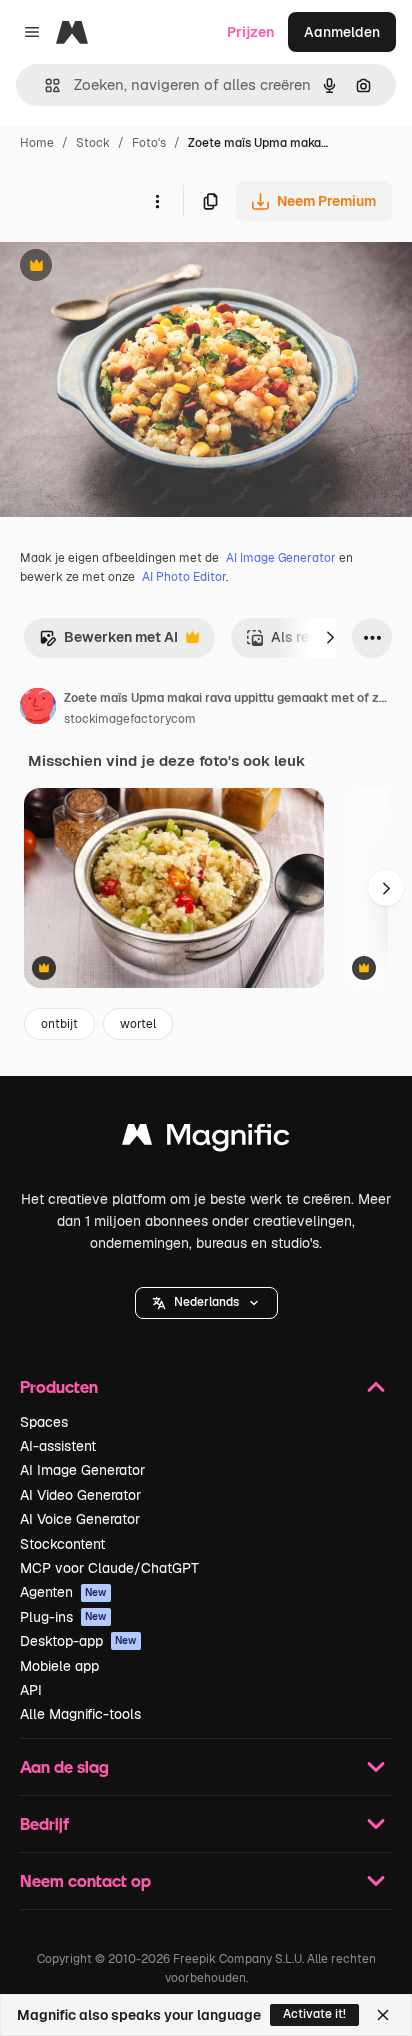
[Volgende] (330, 638)
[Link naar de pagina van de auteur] (38, 709)
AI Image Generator (281, 558)
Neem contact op (85, 1880)
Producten (59, 1386)
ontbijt (59, 1024)
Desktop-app (78, 1641)
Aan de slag (64, 1766)
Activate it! (314, 2014)
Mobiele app (59, 1666)
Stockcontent (62, 1544)
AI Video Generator (80, 1495)
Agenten (63, 1592)
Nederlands (206, 1302)
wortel (138, 1024)
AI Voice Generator (80, 1519)
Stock (93, 143)
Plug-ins (63, 1617)
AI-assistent (58, 1446)
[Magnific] (206, 1139)
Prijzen (250, 32)
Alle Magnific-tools (80, 1714)
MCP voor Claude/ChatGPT (109, 1568)
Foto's (149, 143)
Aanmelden (342, 32)
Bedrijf (44, 1823)
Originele (131, 267)
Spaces (44, 1422)
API (31, 1690)
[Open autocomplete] (44, 85)
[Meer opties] (157, 201)
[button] (206, 1303)
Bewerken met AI (108, 642)
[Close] (383, 2015)
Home (37, 143)
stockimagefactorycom (130, 719)
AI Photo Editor (184, 577)
